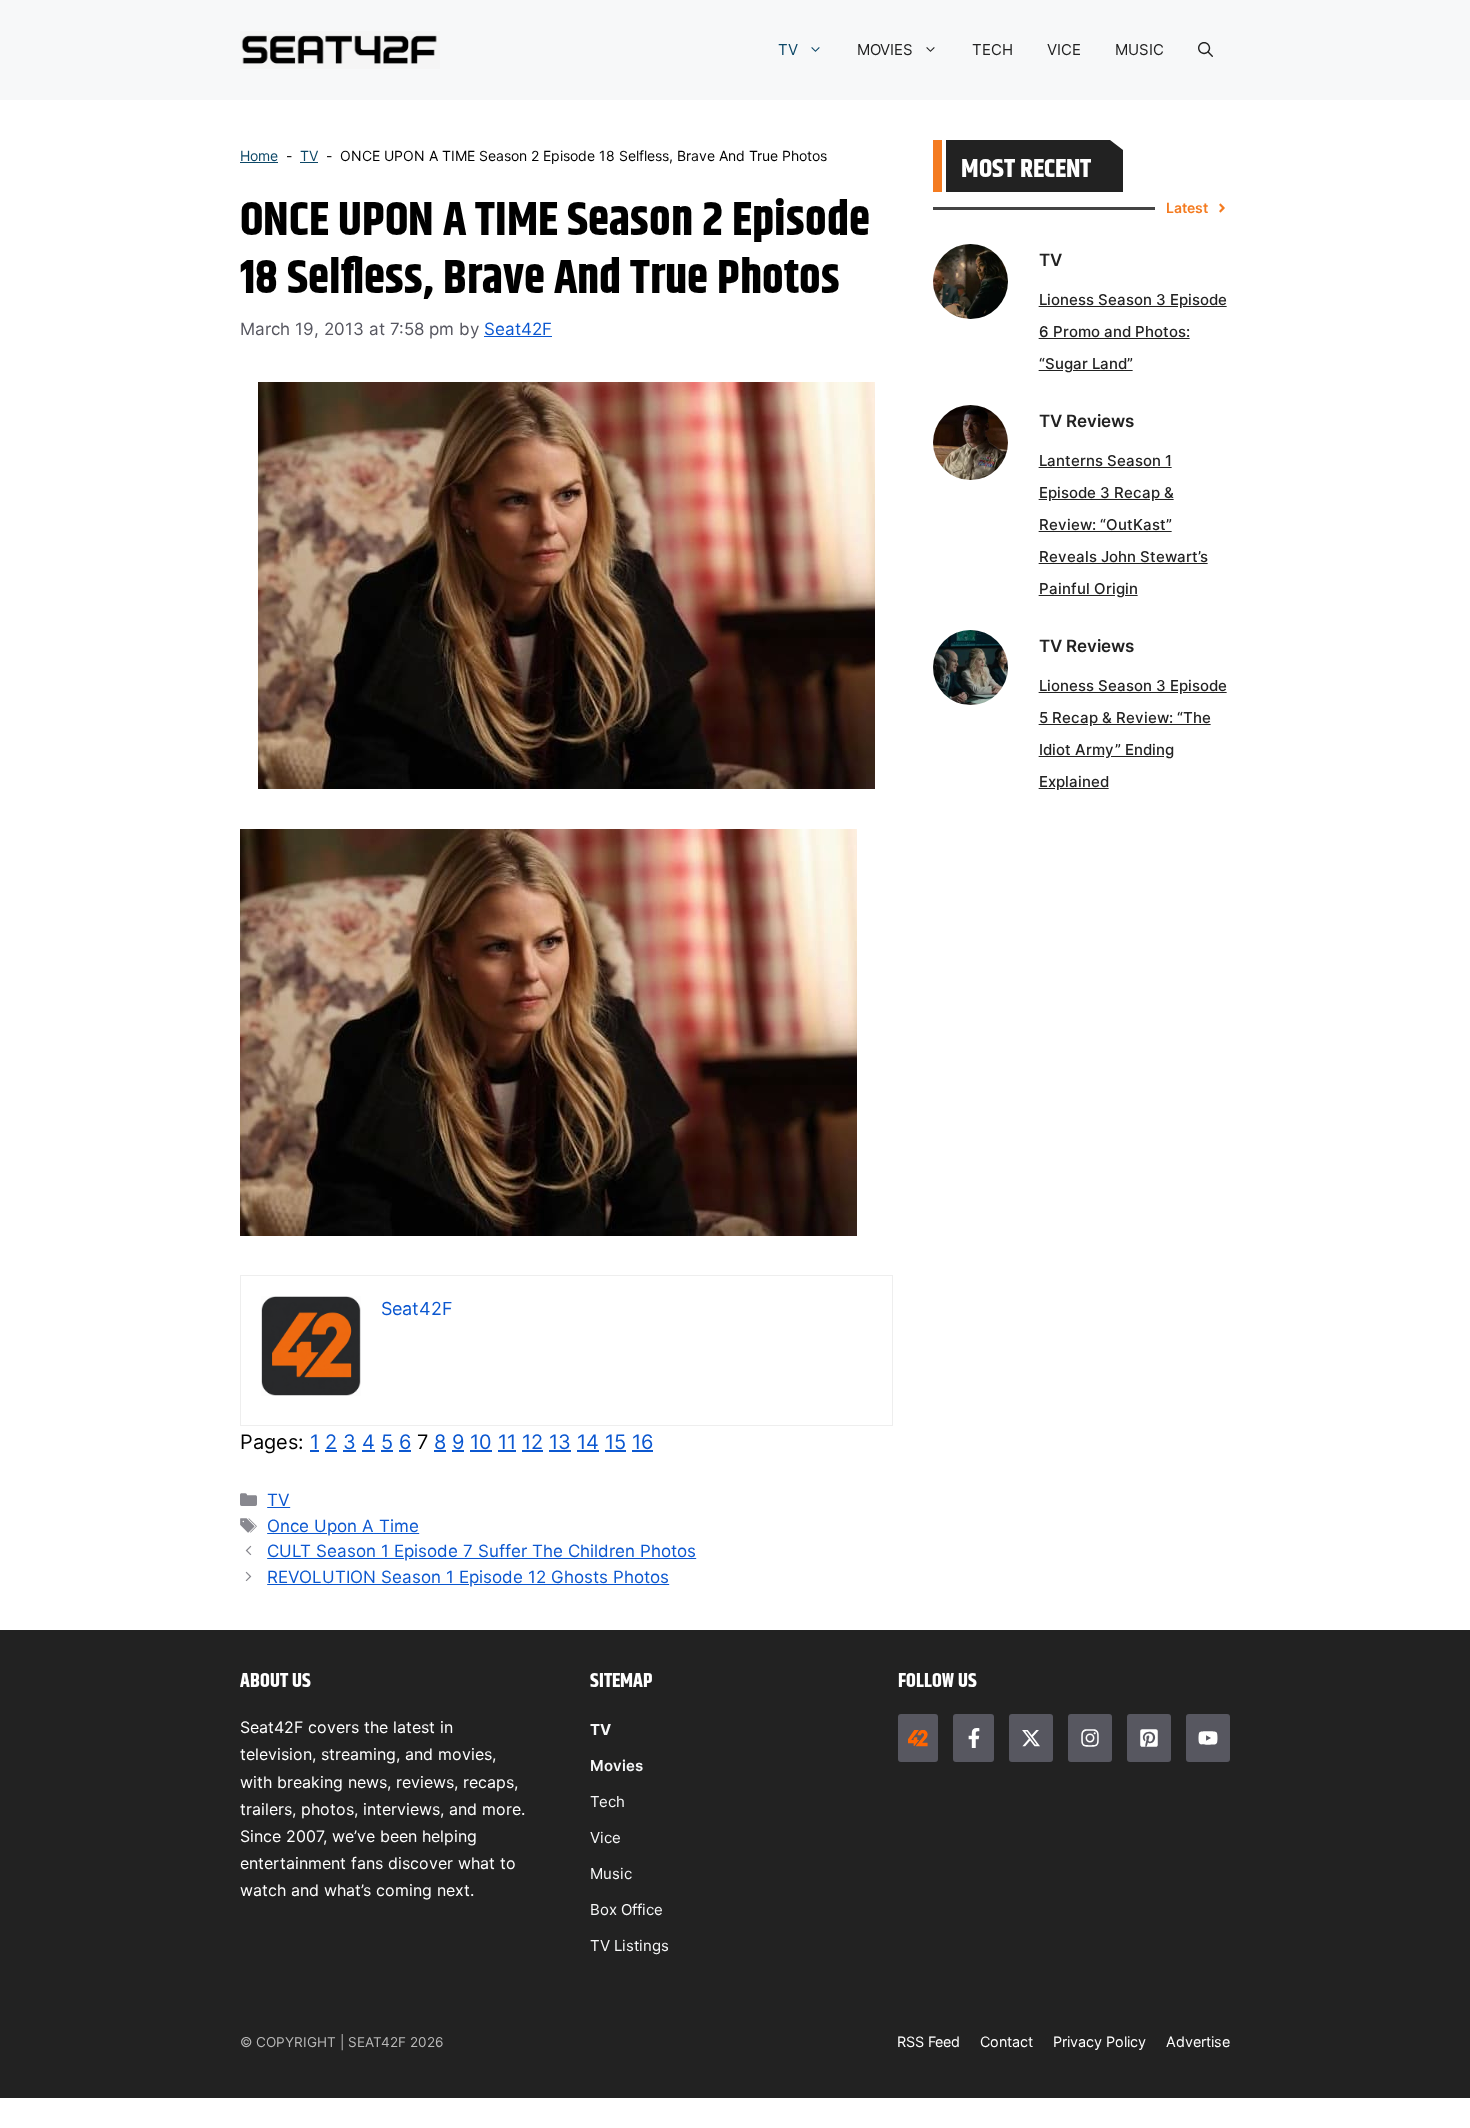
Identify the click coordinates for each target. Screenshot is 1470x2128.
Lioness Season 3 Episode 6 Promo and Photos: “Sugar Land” (1133, 331)
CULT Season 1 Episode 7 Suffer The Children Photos (481, 1551)
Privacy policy (1099, 2041)
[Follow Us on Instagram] (1090, 1738)
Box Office (626, 1909)
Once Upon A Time (343, 1526)
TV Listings (629, 1945)
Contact (1006, 2041)
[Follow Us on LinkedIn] (1149, 1738)
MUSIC (1139, 49)
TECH (992, 49)
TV (788, 49)
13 (560, 1442)
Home (259, 155)
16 (642, 1442)
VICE (1064, 49)
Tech (607, 1801)
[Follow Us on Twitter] (1031, 1738)
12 (532, 1442)
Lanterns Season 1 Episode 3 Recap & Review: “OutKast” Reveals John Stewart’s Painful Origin (1123, 524)
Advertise (1198, 2041)
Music (611, 1873)
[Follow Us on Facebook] (973, 1738)
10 (481, 1442)
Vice (605, 1837)
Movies (616, 1765)
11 (507, 1442)
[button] (1205, 50)
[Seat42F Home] (918, 1738)
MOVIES (885, 49)
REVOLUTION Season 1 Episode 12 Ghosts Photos (468, 1577)
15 (615, 1442)
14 (588, 1442)
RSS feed (928, 2041)
